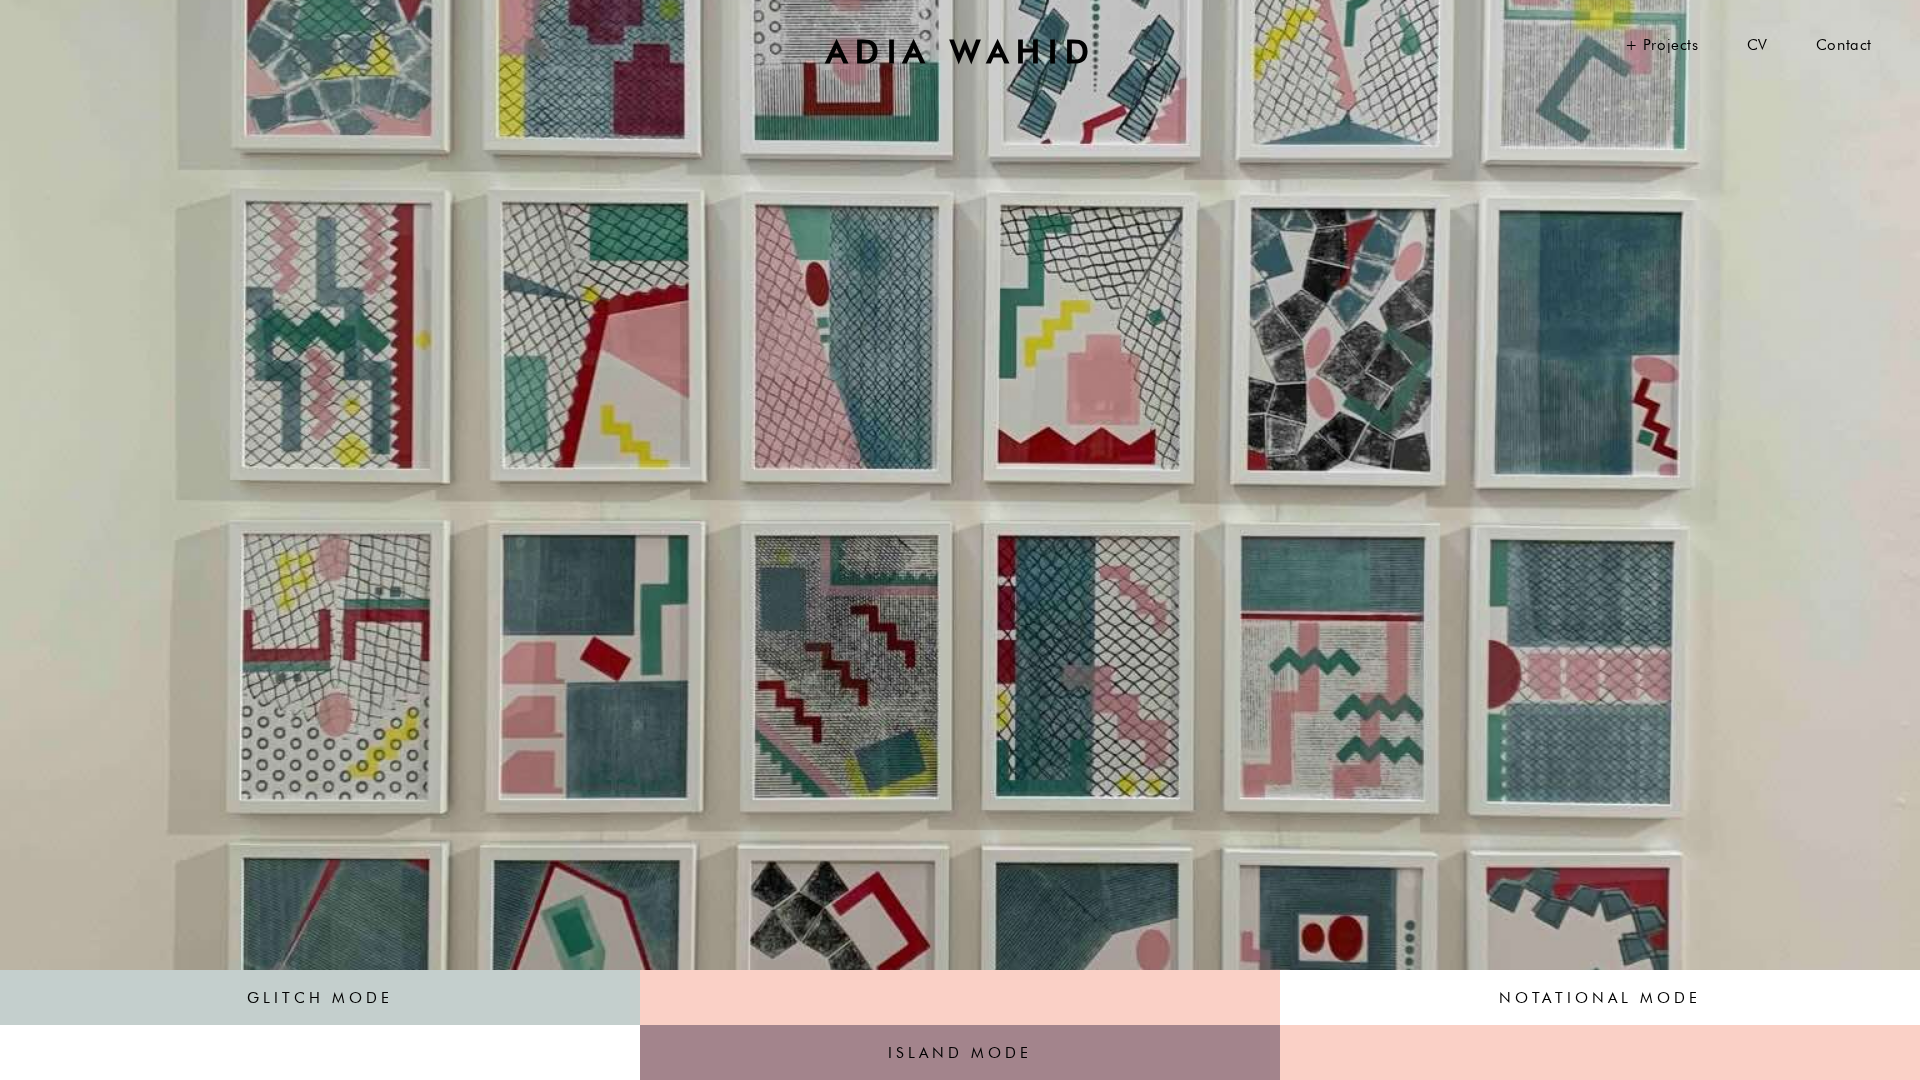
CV (1757, 45)
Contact (1844, 45)
